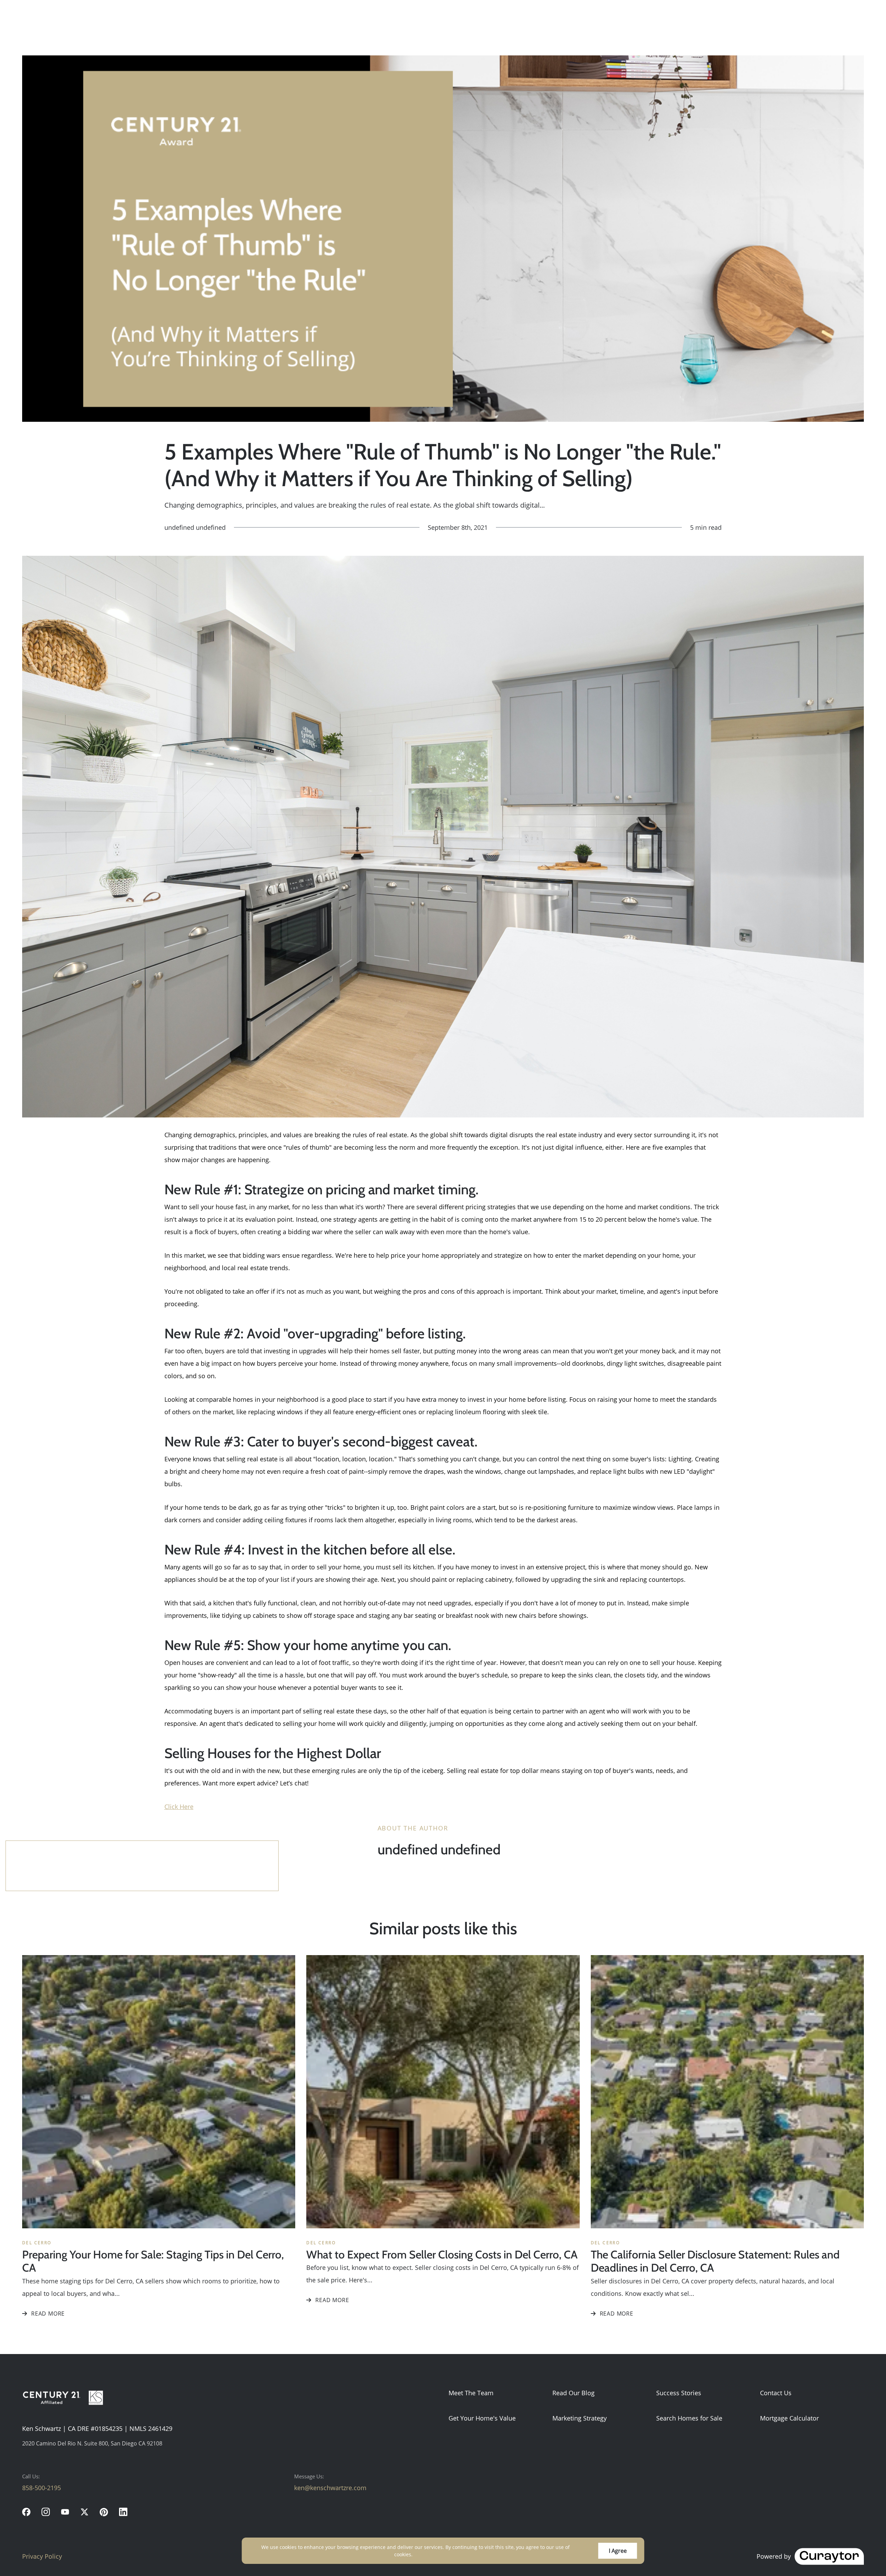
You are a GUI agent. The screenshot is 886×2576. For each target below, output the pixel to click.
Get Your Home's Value (482, 2418)
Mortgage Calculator (789, 2418)
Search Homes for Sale (689, 2418)
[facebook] (26, 2512)
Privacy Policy (42, 2556)
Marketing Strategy (580, 2418)
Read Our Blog (573, 2393)
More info (426, 2554)
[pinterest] (104, 2512)
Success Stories (679, 2393)
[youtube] (65, 2512)
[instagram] (46, 2512)
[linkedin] (123, 2512)
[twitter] (84, 2512)
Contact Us (776, 2393)
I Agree (618, 2551)
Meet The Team (471, 2393)
